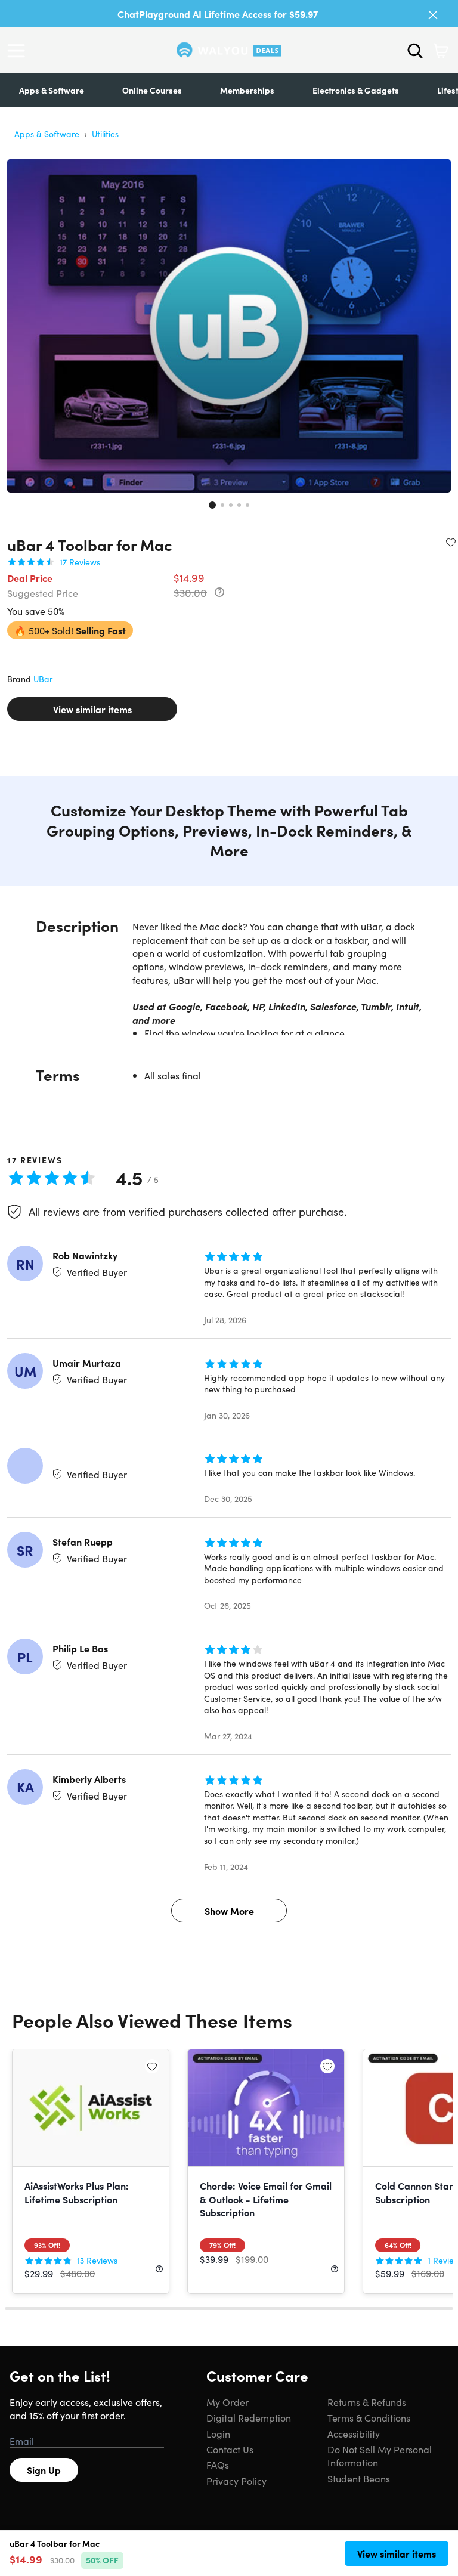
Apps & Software (52, 90)
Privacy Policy (236, 2481)
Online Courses (152, 90)
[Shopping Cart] (441, 51)
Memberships (247, 90)
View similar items (92, 709)
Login (218, 2433)
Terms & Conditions (369, 2417)
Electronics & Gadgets (356, 90)
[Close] (433, 15)
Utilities (105, 134)
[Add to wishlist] (451, 542)
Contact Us (230, 2449)
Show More (229, 1911)
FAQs (218, 2464)
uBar (43, 679)
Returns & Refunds (367, 2402)
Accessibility (354, 2433)
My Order (228, 2402)
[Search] (415, 51)
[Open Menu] (19, 51)
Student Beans (359, 2478)
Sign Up (44, 2470)
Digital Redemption (249, 2417)
